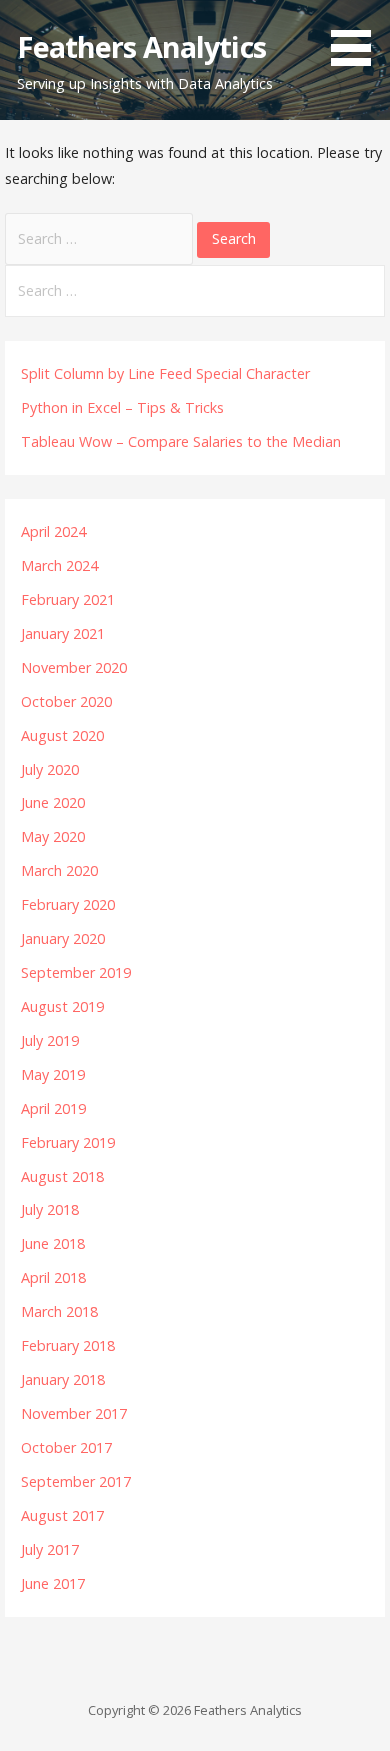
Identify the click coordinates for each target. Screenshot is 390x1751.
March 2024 (59, 565)
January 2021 (63, 633)
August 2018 (62, 1176)
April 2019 (53, 1108)
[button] (358, 36)
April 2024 (53, 531)
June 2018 (53, 1243)
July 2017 (50, 1549)
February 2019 (68, 1142)
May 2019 (53, 1074)
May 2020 (53, 836)
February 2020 (68, 904)
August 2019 (62, 1006)
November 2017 (74, 1413)
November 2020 (74, 667)
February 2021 (68, 599)
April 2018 (53, 1277)
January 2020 (63, 938)
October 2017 (66, 1447)
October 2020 (66, 701)
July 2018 (50, 1209)
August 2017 (62, 1515)
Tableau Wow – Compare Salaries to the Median (181, 441)
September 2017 (76, 1481)
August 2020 (62, 735)
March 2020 (59, 870)
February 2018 (68, 1345)
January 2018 (63, 1379)
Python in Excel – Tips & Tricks (122, 407)
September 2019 (76, 972)
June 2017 (53, 1583)
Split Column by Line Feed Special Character (165, 373)
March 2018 (59, 1311)
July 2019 (50, 1040)
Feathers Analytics (141, 46)
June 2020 (53, 802)
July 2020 (50, 769)
